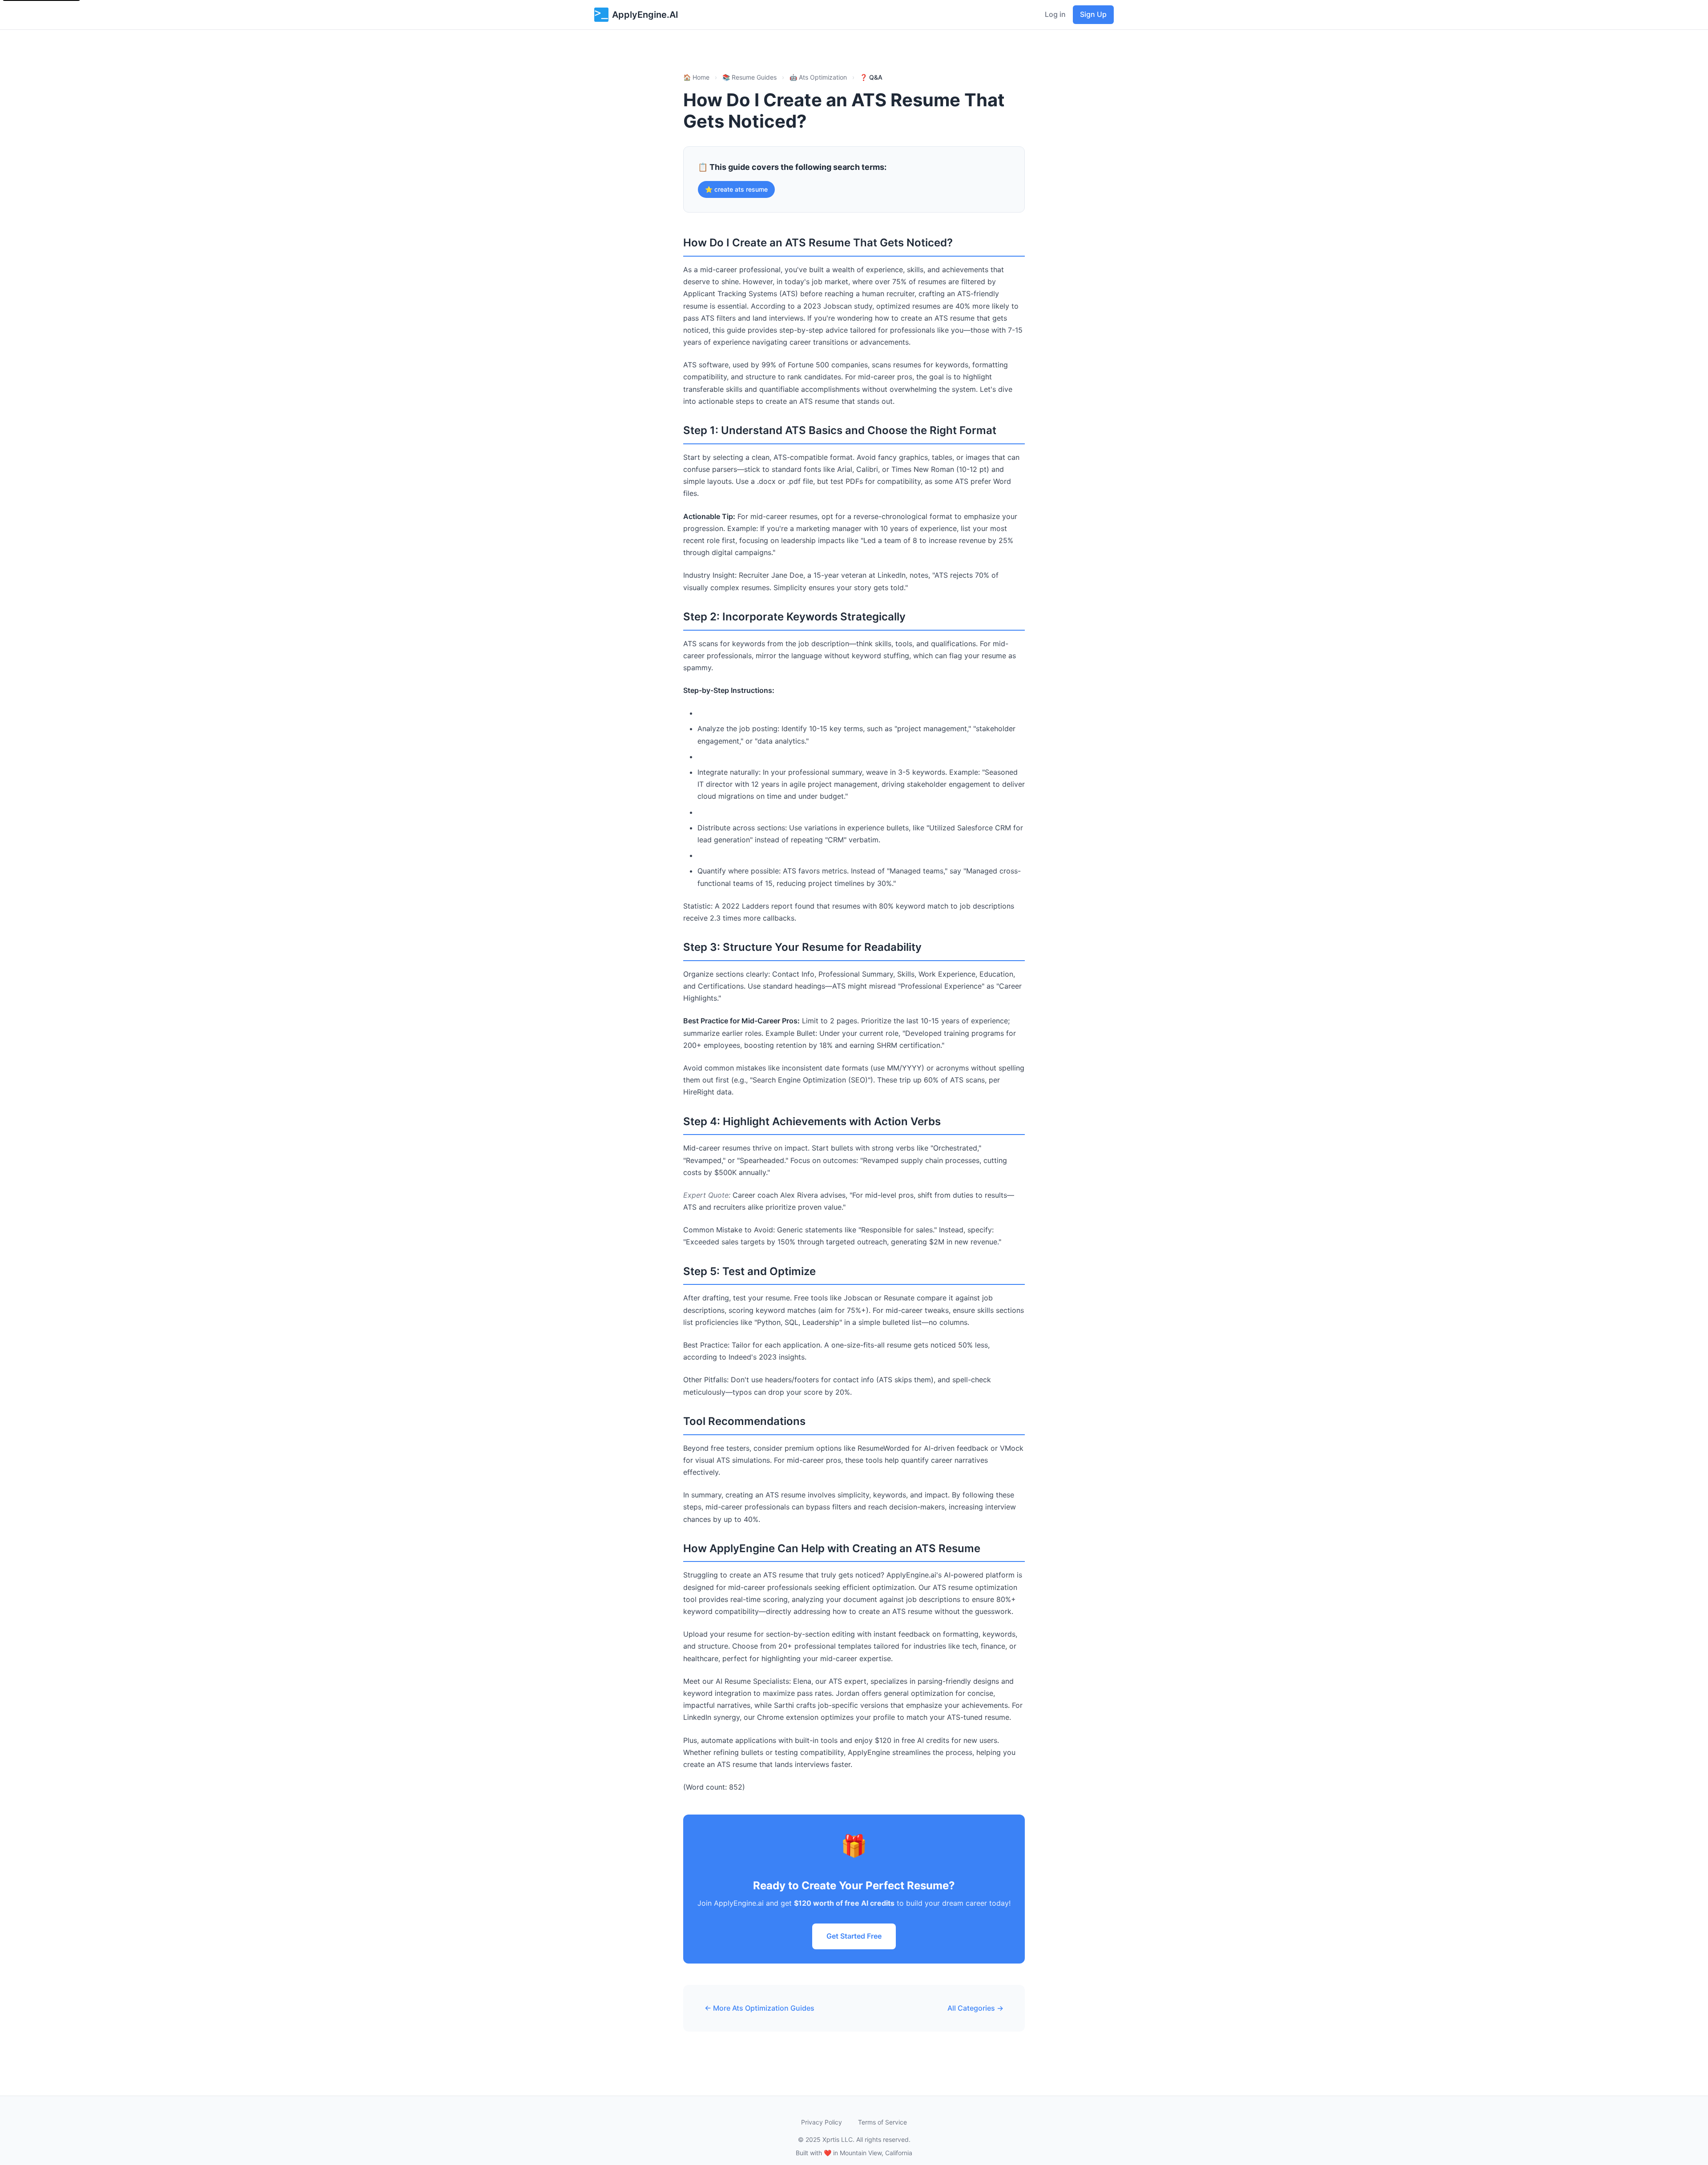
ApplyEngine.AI (645, 15)
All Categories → (975, 2008)
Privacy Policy (822, 2122)
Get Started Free (854, 1936)
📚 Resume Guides (749, 77)
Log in (1055, 14)
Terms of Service (882, 2122)
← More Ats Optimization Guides (759, 2008)
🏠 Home (696, 77)
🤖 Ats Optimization (818, 77)
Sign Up (1093, 14)
